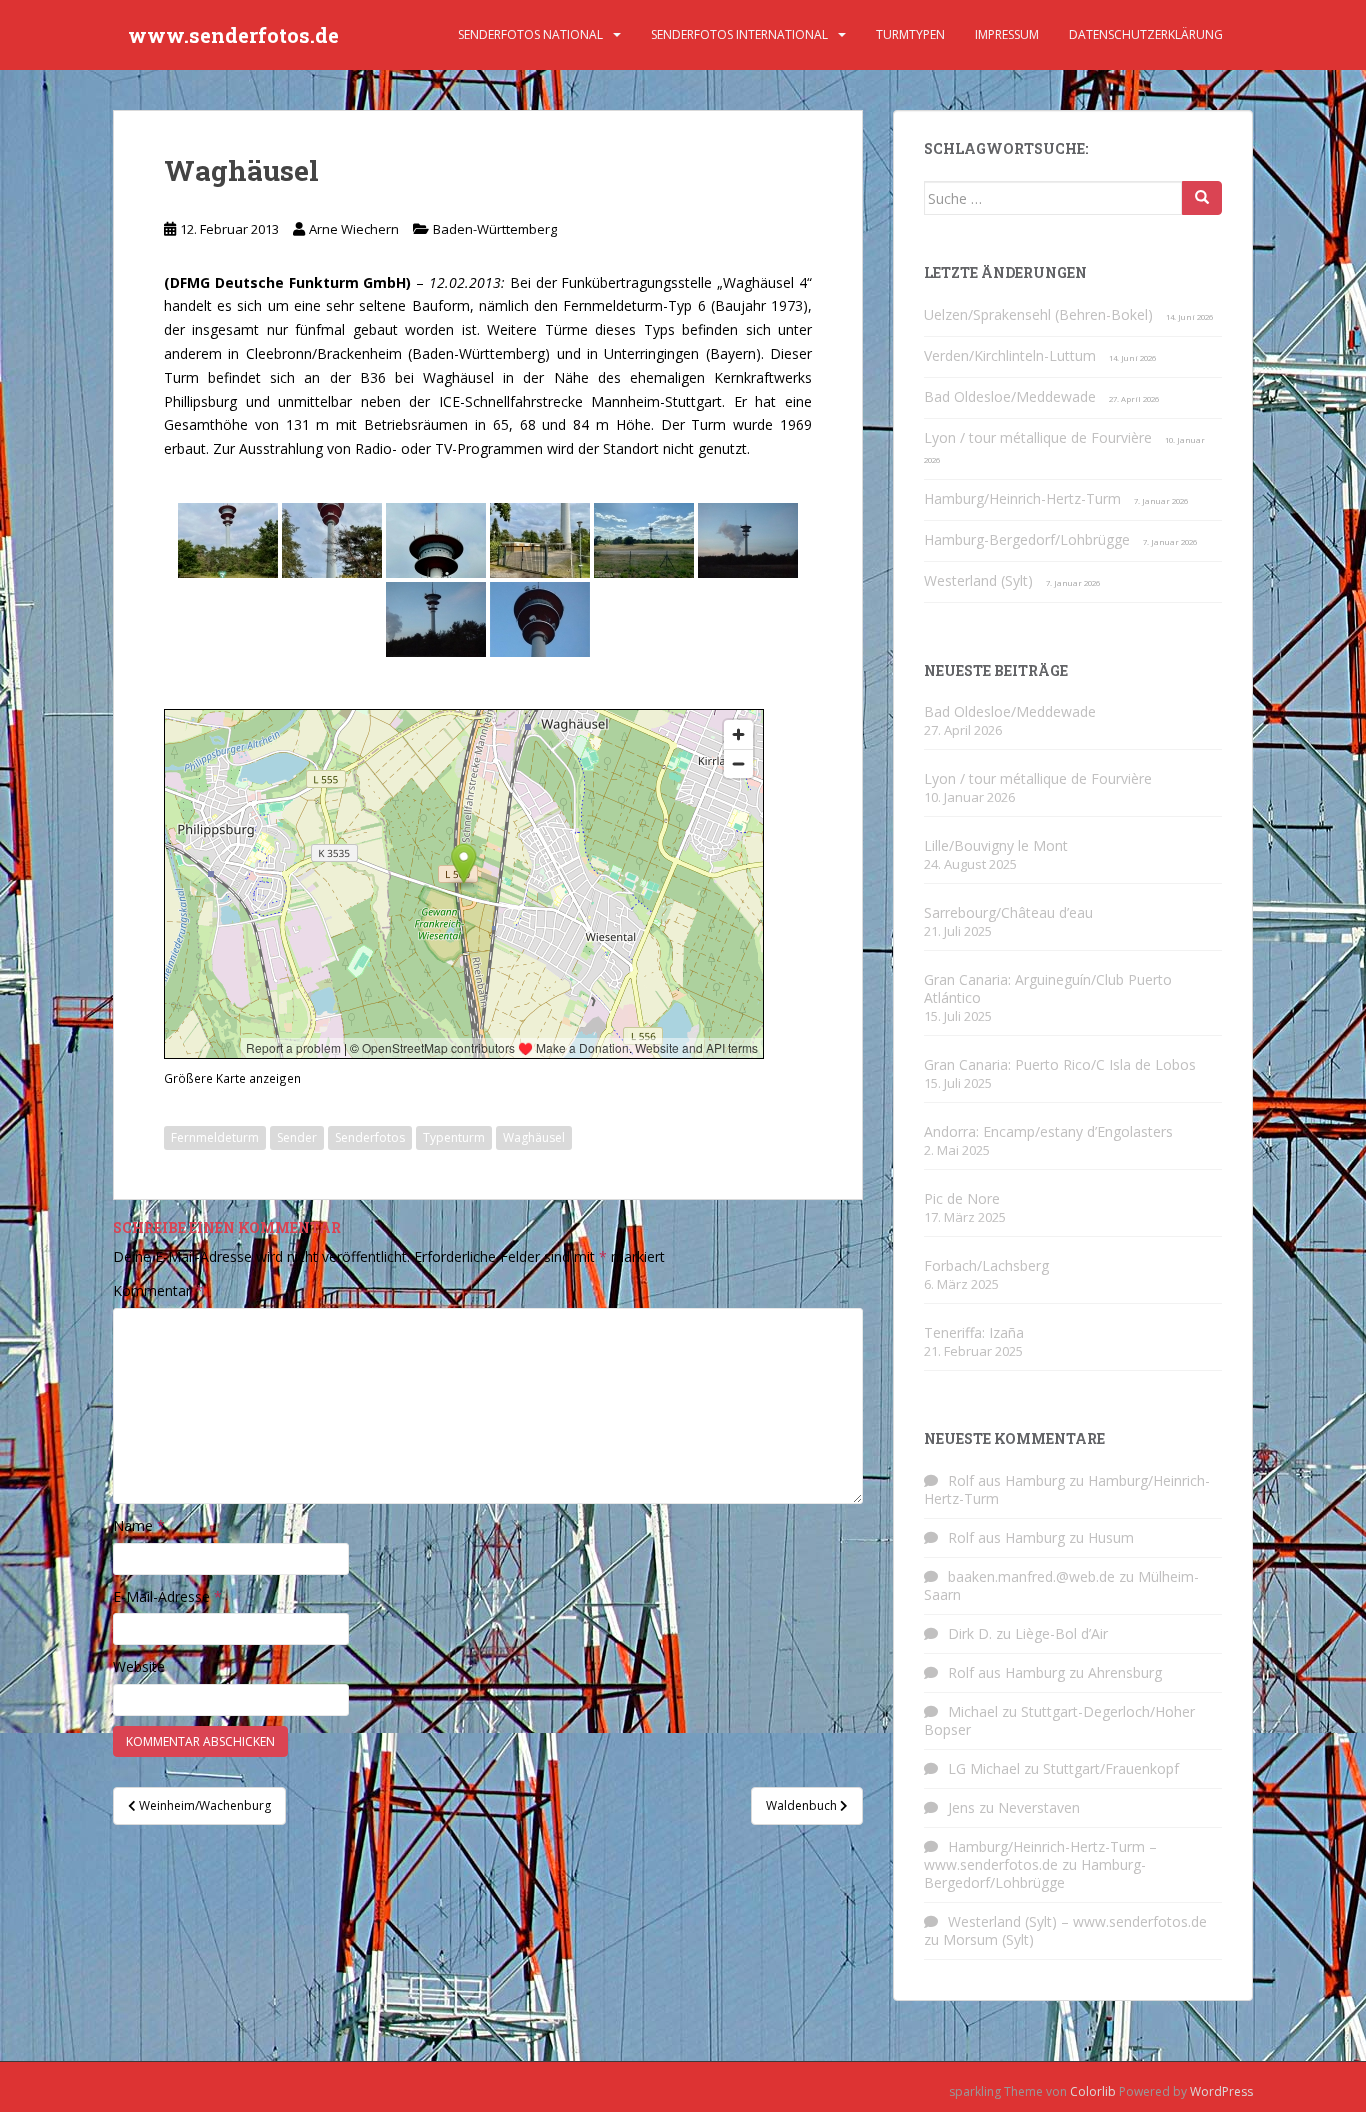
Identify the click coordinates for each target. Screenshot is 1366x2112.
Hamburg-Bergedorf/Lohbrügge (1027, 539)
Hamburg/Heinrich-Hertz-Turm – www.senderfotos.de (1040, 1855)
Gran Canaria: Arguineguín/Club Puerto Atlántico (1048, 988)
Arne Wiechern (354, 229)
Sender (297, 1137)
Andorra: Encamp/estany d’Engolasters (1048, 1131)
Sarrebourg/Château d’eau (1008, 912)
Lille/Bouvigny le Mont (996, 845)
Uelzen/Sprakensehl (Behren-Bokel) (1038, 314)
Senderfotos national (530, 34)
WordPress (1221, 2091)
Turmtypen (910, 34)
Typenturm (454, 1137)
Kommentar (158, 1290)
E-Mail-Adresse (167, 1596)
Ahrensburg (1125, 1672)
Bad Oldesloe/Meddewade (1010, 396)
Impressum (1007, 34)
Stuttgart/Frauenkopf (1111, 1768)
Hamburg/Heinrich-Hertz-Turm (1022, 498)
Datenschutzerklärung (1146, 34)
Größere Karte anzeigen (232, 1078)
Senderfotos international (739, 34)
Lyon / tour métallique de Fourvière (1038, 437)
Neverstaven (1039, 1807)
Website (139, 1666)
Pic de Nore (962, 1198)
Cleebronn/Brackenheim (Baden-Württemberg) (398, 353)
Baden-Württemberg (495, 229)
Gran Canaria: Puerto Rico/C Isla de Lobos (1060, 1064)
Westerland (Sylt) (978, 580)
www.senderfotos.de (233, 35)
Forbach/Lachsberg (986, 1265)
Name (139, 1525)
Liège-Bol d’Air (1061, 1633)
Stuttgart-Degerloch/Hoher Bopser (1059, 1720)
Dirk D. (970, 1633)
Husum (1111, 1537)
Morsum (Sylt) (988, 1939)
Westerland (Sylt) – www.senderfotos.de (1077, 1921)
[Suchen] (1202, 198)
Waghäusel (534, 1137)
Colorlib (1093, 2091)
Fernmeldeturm (215, 1137)
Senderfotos (370, 1137)
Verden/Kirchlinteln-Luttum (1010, 355)
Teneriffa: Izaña (974, 1332)
